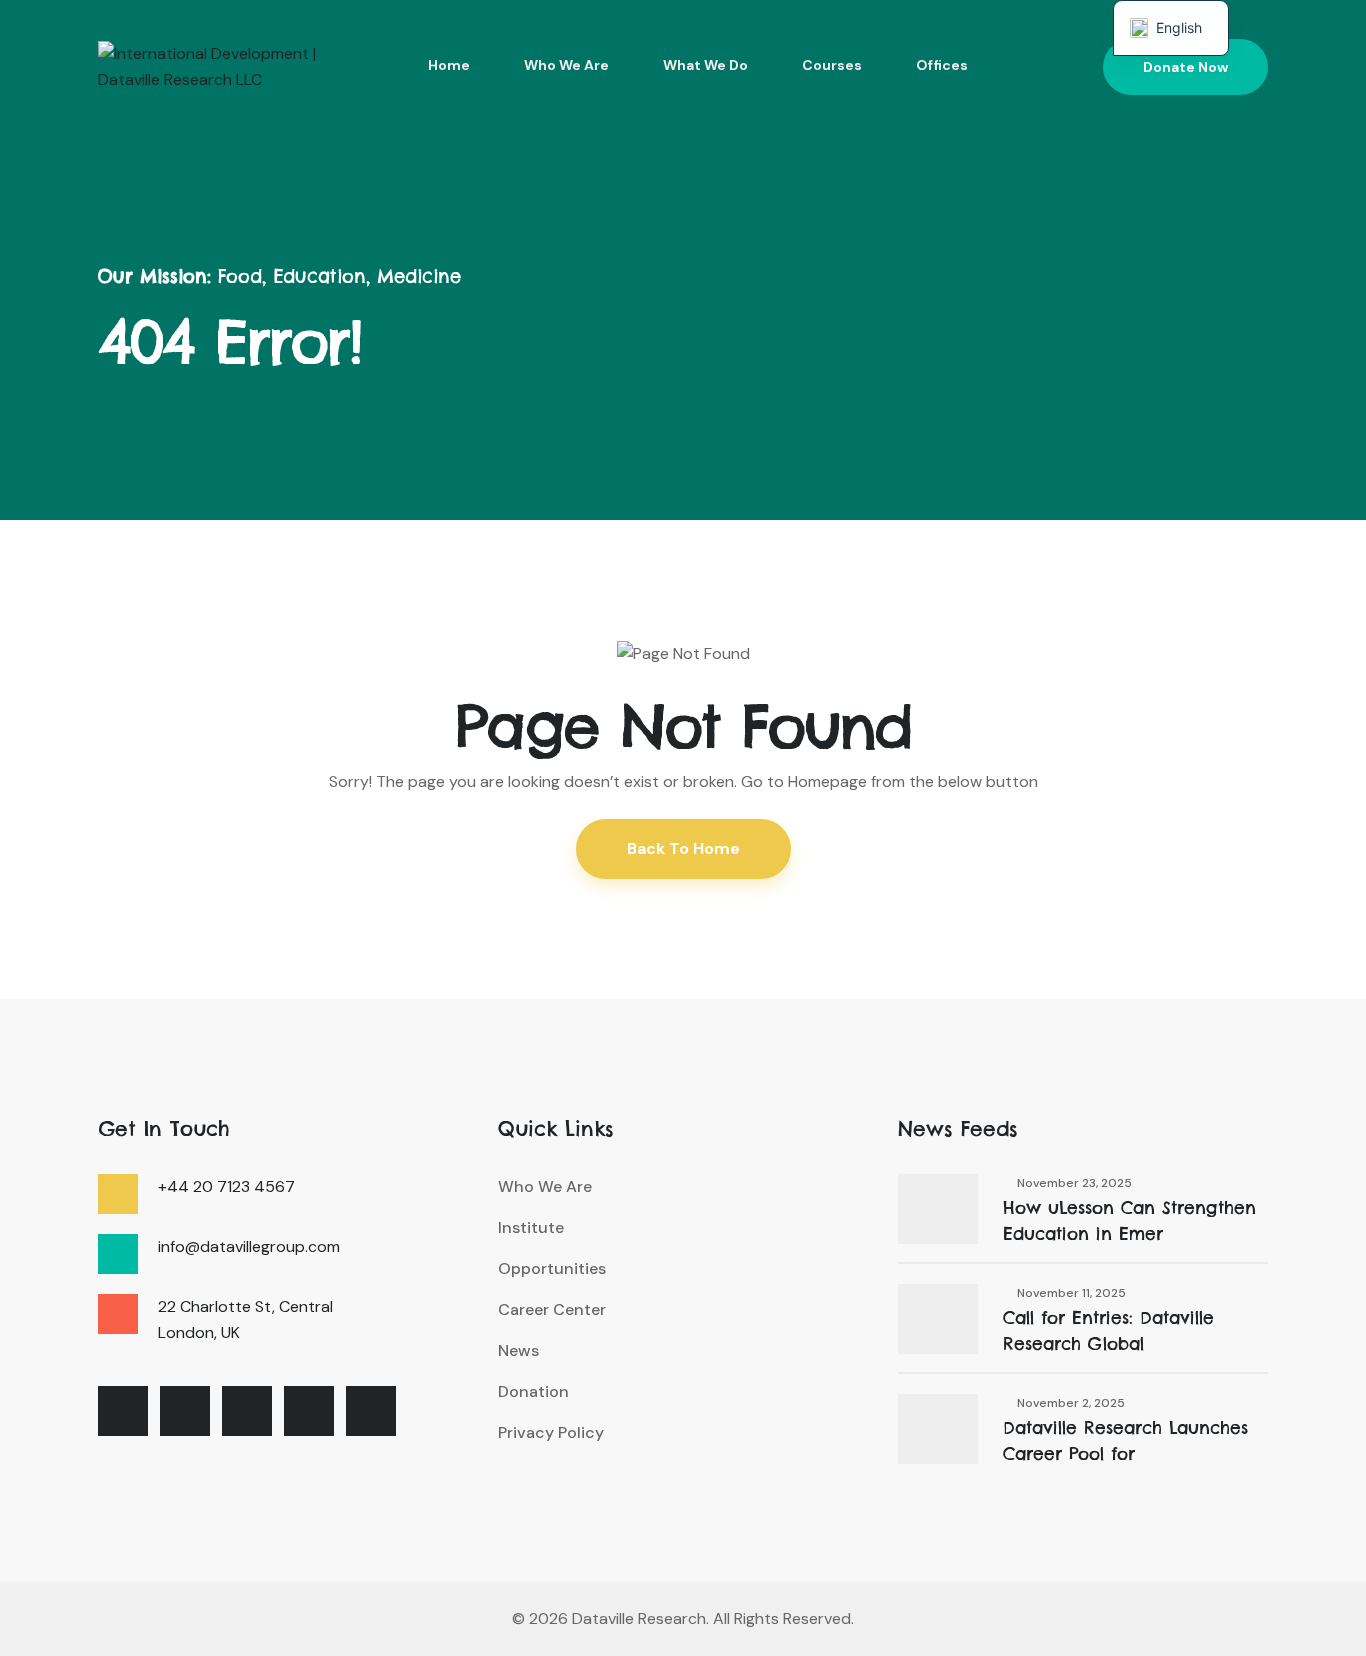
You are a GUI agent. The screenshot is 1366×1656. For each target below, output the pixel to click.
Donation (533, 1391)
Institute (531, 1227)
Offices (942, 65)
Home (449, 65)
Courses (832, 65)
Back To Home (683, 848)
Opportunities (552, 1268)
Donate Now (1185, 67)
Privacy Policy (551, 1432)
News (518, 1350)
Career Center (552, 1309)
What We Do (705, 65)
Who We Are (566, 65)
